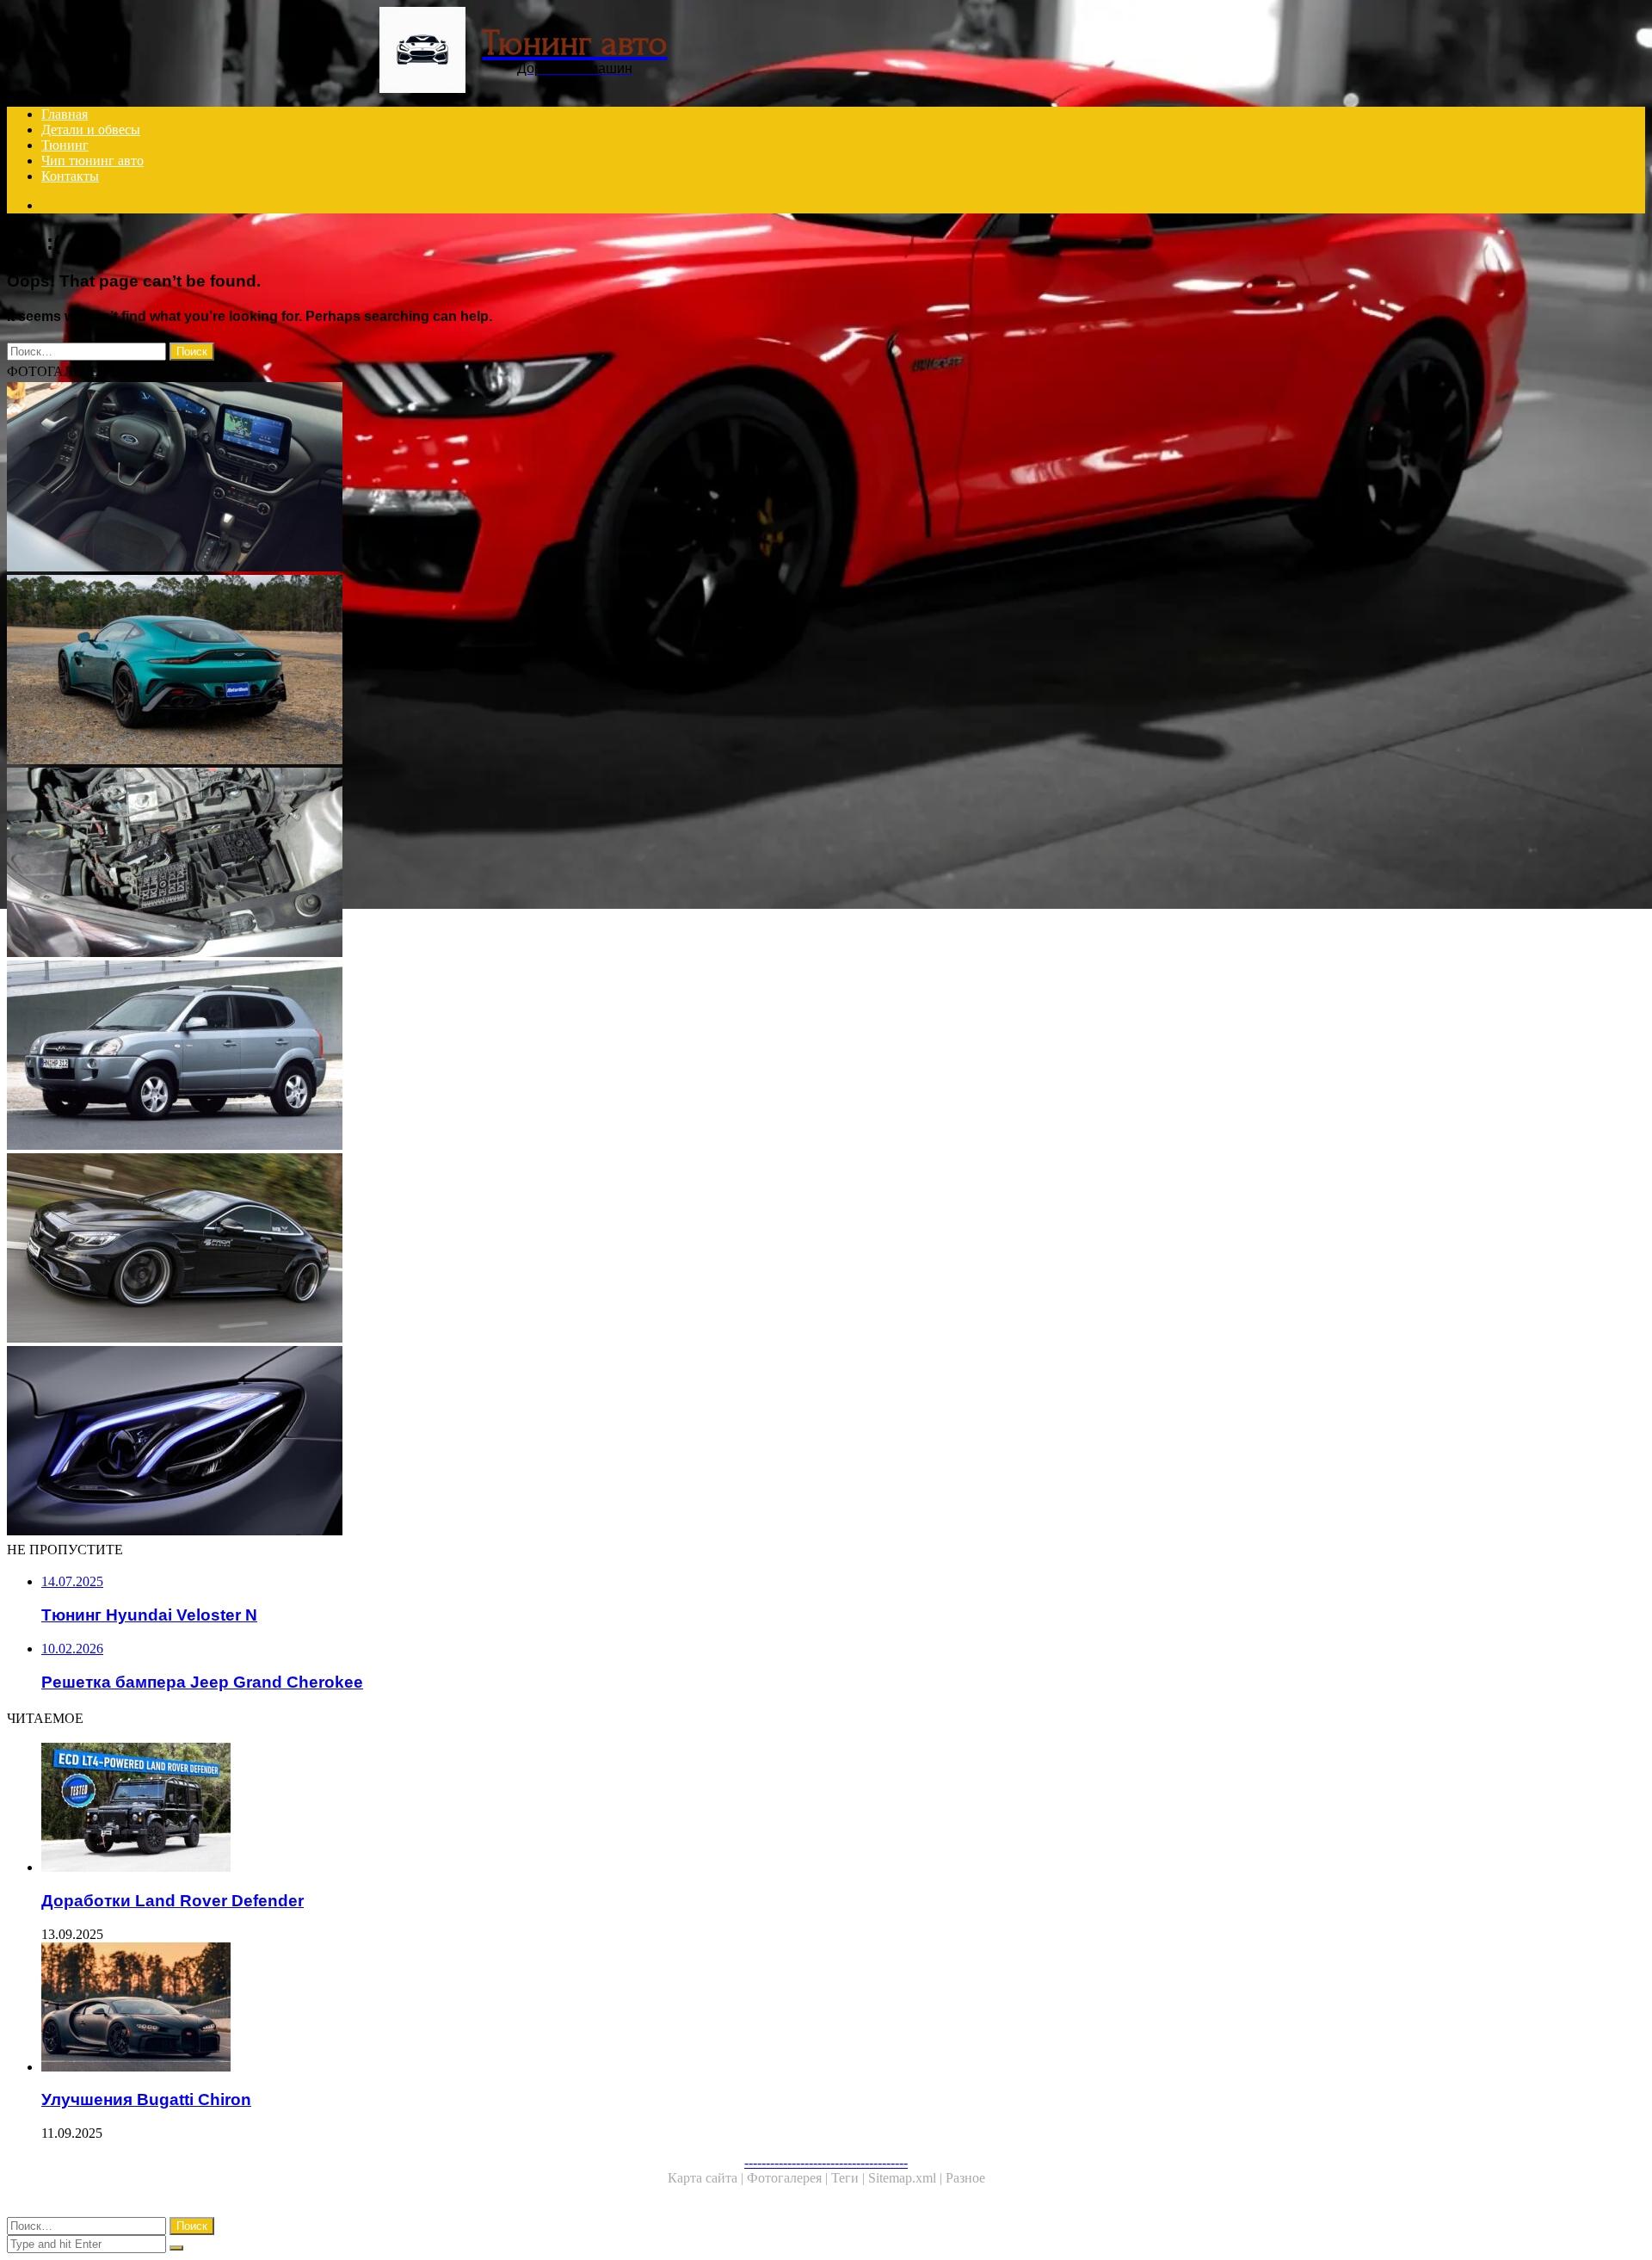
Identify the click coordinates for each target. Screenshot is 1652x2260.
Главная (65, 114)
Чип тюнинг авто (92, 161)
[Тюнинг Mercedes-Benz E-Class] (523, 1250)
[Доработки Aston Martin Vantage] (523, 671)
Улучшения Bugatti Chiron (146, 2099)
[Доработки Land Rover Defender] (540, 1809)
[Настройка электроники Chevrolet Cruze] (523, 864)
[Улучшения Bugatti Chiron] (540, 2009)
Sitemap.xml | (907, 2178)
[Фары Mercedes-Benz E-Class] (523, 1442)
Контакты (70, 176)
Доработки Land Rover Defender (173, 1901)
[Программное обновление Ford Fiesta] (523, 479)
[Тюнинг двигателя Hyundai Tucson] (523, 1057)
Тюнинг (65, 145)
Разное (965, 2178)
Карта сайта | (707, 2178)
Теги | (850, 2178)
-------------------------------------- (826, 2162)
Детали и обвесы (91, 130)
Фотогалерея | (789, 2178)
